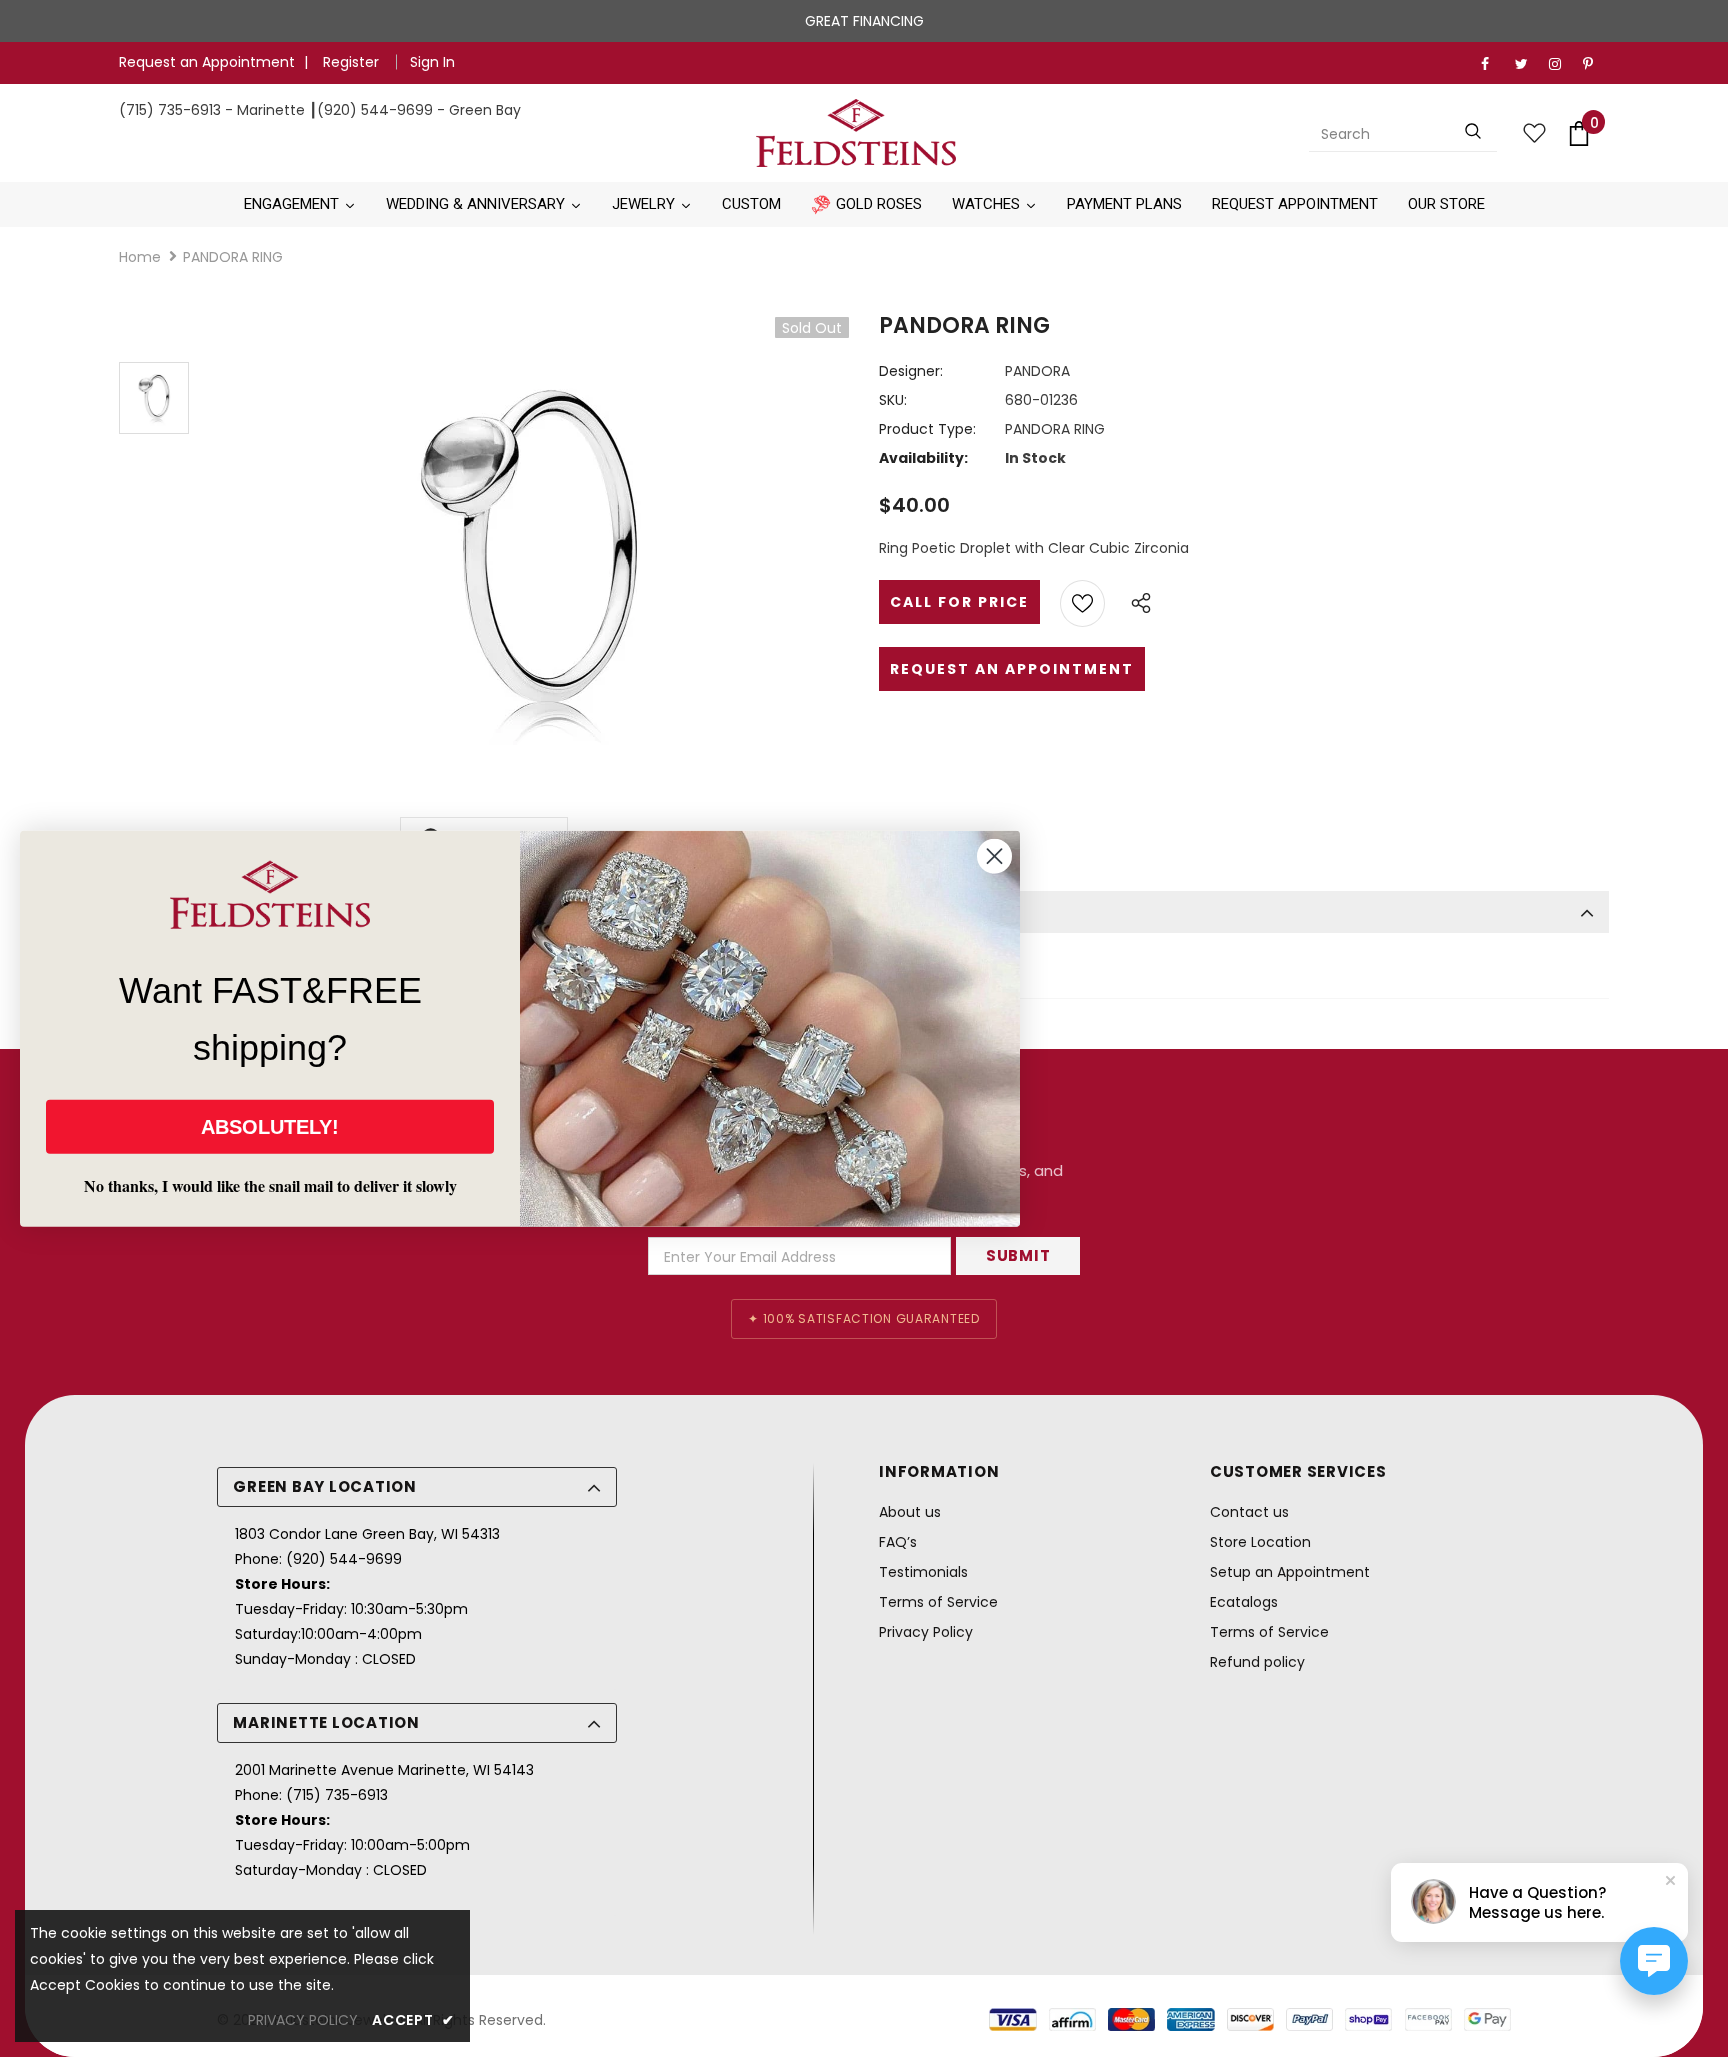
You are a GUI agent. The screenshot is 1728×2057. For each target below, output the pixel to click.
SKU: (893, 400)
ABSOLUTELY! (270, 1127)
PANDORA (1037, 371)
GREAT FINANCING (864, 21)
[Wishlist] (1082, 603)
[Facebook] (1493, 64)
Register (353, 62)
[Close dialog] (994, 855)
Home (140, 257)
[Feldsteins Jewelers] (857, 133)
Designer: (911, 371)
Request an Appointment (207, 62)
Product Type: (927, 429)
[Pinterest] (1595, 64)
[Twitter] (1527, 64)
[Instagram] (1561, 64)
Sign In (432, 62)
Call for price (959, 602)
